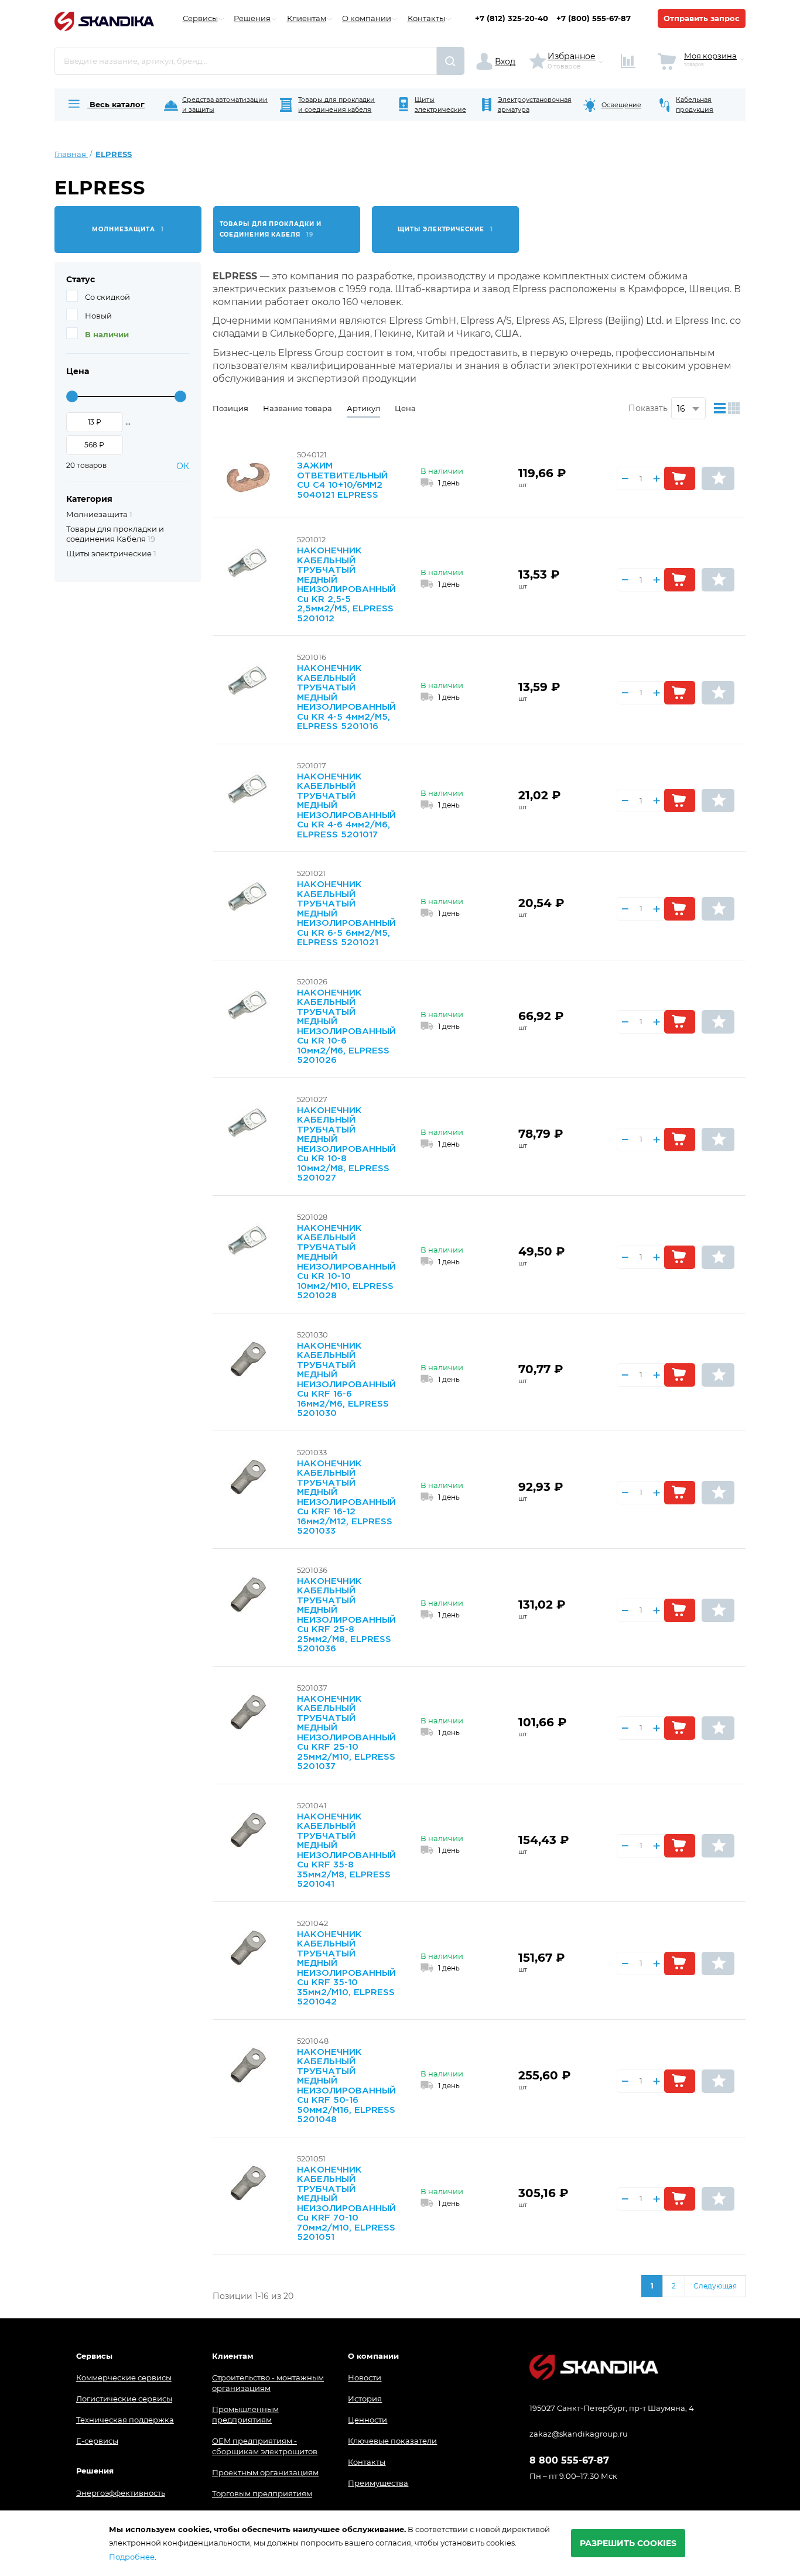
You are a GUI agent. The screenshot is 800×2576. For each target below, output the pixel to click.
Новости (365, 2377)
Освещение (621, 105)
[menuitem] (105, 105)
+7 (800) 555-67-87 (594, 18)
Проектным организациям (265, 2472)
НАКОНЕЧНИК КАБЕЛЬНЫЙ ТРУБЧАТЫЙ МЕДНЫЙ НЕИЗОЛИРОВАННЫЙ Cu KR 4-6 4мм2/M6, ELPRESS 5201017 (346, 806)
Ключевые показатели (392, 2441)
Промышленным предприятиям (245, 2414)
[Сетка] (736, 408)
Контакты (367, 2462)
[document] (400, 2543)
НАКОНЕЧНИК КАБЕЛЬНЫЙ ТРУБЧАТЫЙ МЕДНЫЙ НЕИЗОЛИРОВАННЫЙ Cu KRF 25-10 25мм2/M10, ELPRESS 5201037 (346, 1733)
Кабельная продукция (695, 105)
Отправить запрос (702, 18)
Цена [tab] (78, 371)
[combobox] (246, 61)
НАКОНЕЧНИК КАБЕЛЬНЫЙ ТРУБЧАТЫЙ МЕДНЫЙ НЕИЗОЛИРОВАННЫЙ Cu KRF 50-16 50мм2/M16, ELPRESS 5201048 (346, 2086)
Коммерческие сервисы (124, 2377)
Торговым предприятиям (262, 2493)
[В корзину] (680, 478)
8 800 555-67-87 (569, 2461)
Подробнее (132, 2557)
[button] (718, 478)
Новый (98, 316)
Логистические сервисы (124, 2399)
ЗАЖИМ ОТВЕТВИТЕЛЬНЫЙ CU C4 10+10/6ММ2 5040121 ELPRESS (342, 480)
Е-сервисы (97, 2441)
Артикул (363, 408)
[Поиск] (451, 61)
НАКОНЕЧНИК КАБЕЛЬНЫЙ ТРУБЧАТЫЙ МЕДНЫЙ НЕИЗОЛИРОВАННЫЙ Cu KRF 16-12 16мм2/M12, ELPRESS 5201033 (346, 1498)
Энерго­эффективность (121, 2493)
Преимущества (378, 2483)
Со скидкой (107, 297)
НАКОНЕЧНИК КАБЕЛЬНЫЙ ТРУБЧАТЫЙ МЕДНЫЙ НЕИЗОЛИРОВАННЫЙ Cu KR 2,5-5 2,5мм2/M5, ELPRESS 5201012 (346, 585)
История (365, 2399)
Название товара (298, 408)
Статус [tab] (81, 279)
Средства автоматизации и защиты (225, 105)
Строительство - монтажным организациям (268, 2383)
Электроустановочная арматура (535, 105)
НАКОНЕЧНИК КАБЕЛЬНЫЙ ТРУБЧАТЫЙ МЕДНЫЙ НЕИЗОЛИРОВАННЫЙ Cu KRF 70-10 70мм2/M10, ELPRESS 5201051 (346, 2204)
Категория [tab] (89, 499)
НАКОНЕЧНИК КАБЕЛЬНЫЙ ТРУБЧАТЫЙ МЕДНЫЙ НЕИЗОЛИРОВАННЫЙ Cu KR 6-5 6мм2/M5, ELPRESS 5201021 (346, 914)
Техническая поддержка (125, 2420)
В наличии (107, 334)
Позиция (230, 408)
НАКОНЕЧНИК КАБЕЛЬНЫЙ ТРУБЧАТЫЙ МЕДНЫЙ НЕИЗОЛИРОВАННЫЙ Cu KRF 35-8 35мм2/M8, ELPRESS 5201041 (346, 1851)
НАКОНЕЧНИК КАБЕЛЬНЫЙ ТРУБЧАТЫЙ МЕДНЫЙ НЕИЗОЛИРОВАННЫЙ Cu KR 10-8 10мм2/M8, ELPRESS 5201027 (346, 1145)
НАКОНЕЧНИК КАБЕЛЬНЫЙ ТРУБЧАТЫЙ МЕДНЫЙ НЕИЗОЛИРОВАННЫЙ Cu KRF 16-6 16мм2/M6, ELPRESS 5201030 (346, 1380)
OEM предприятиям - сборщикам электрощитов (265, 2446)
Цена (405, 408)
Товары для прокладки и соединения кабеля (336, 105)
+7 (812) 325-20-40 (512, 18)
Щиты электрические (440, 105)
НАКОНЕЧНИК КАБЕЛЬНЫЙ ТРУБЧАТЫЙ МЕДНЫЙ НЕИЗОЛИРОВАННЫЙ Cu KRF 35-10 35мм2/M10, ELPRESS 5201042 (346, 1968)
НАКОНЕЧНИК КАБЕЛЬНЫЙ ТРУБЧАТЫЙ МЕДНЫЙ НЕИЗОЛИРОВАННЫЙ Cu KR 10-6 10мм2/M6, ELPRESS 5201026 (346, 1027)
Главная (71, 154)
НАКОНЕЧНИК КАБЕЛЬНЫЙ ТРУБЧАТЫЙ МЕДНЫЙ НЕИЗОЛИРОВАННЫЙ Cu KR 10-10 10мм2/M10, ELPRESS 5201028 (346, 1262)
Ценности (367, 2420)
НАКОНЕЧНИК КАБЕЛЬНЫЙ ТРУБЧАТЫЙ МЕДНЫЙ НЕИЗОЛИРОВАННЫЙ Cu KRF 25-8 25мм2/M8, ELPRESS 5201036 (346, 1615)
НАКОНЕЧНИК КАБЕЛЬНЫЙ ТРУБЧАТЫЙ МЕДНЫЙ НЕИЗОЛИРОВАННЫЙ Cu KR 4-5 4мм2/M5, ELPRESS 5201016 (346, 697)
